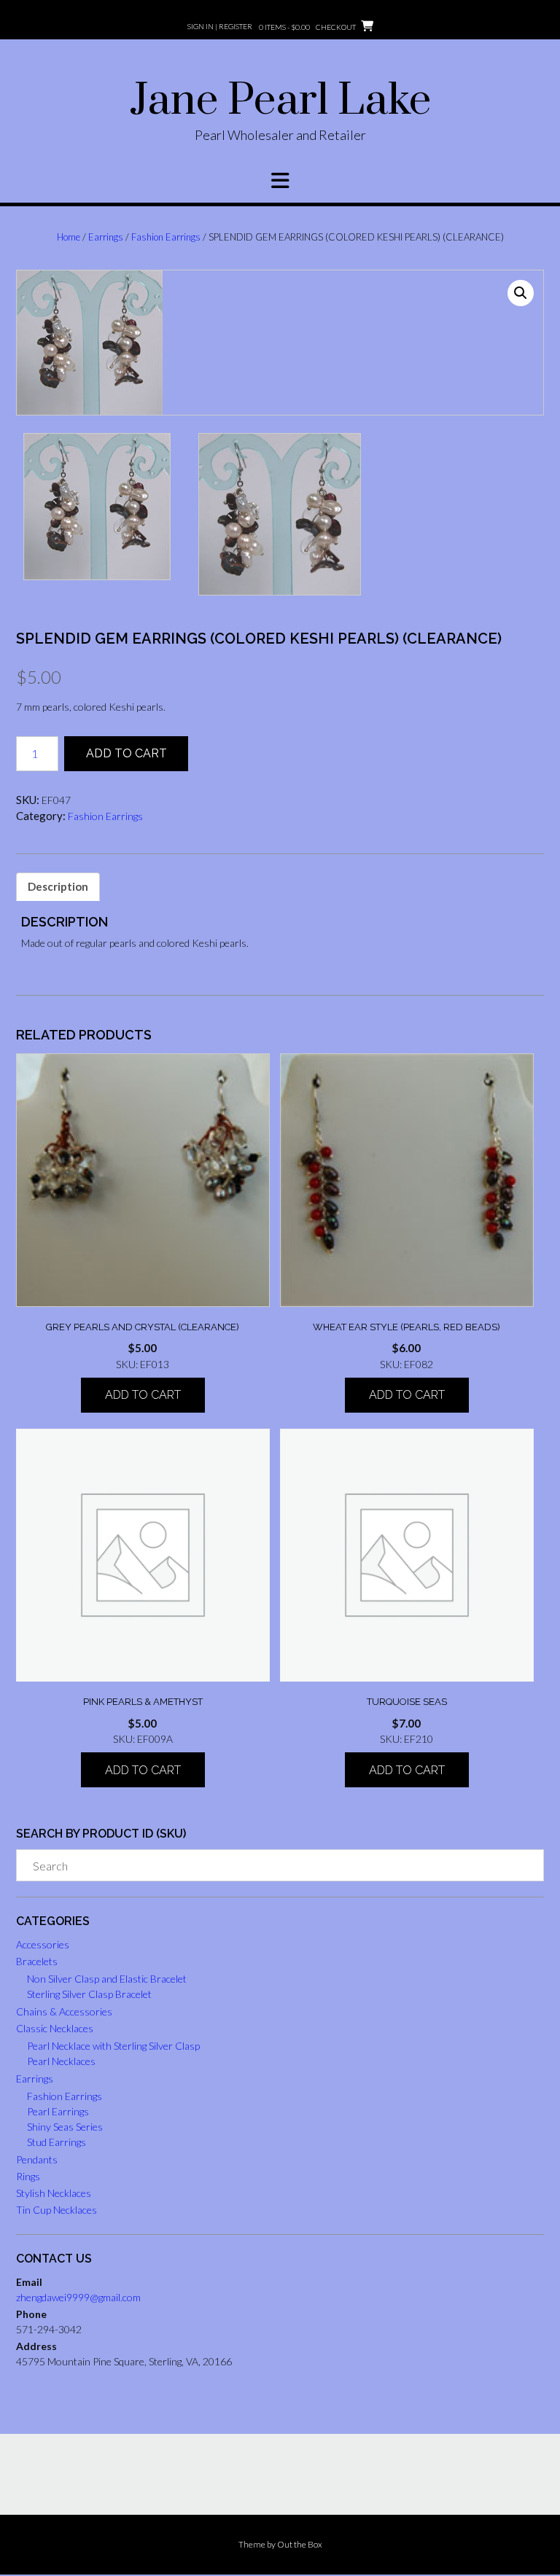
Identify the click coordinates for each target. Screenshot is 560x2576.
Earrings (106, 237)
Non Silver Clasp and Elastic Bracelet (107, 1979)
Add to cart (127, 753)
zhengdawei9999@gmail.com (78, 2297)
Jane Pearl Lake (280, 101)
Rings (28, 2176)
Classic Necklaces (55, 2028)
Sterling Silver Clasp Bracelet (89, 1994)
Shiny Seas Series (65, 2127)
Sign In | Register (220, 26)
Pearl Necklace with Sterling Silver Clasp (113, 2046)
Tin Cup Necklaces (57, 2210)
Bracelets (37, 1961)
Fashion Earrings (166, 237)
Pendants (37, 2159)
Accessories (43, 1944)
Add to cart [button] (143, 1395)
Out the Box (300, 2544)
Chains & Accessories (64, 2011)
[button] (280, 181)
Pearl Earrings (58, 2111)
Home (69, 237)
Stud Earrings (57, 2142)
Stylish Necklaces (54, 2193)
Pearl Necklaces (61, 2061)
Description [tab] (58, 886)
